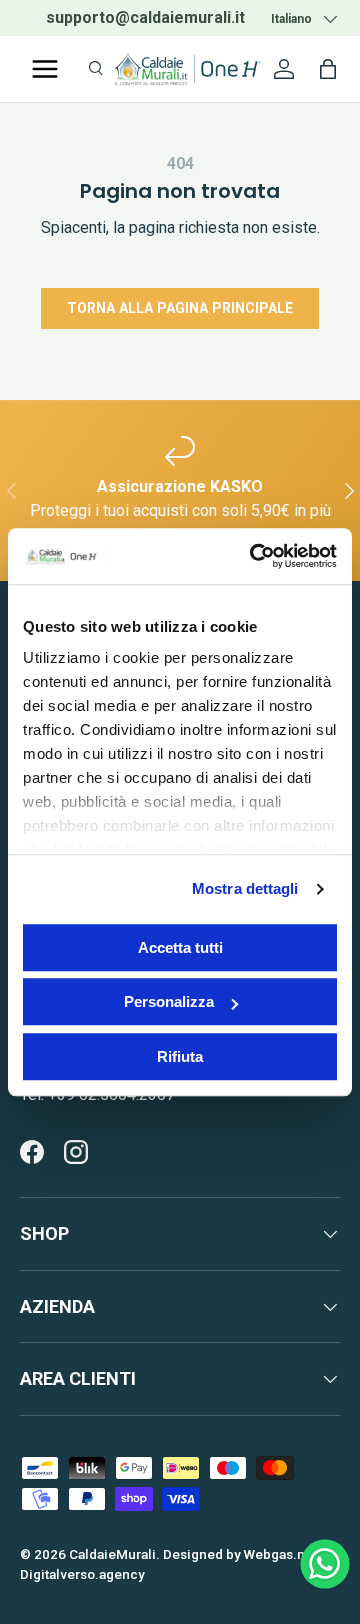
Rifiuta (180, 1056)
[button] (328, 69)
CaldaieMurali (112, 1554)
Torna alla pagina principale (180, 308)
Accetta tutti (180, 947)
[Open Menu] (45, 69)
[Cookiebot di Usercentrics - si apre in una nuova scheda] (254, 556)
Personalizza (169, 1001)
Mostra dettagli (245, 888)
